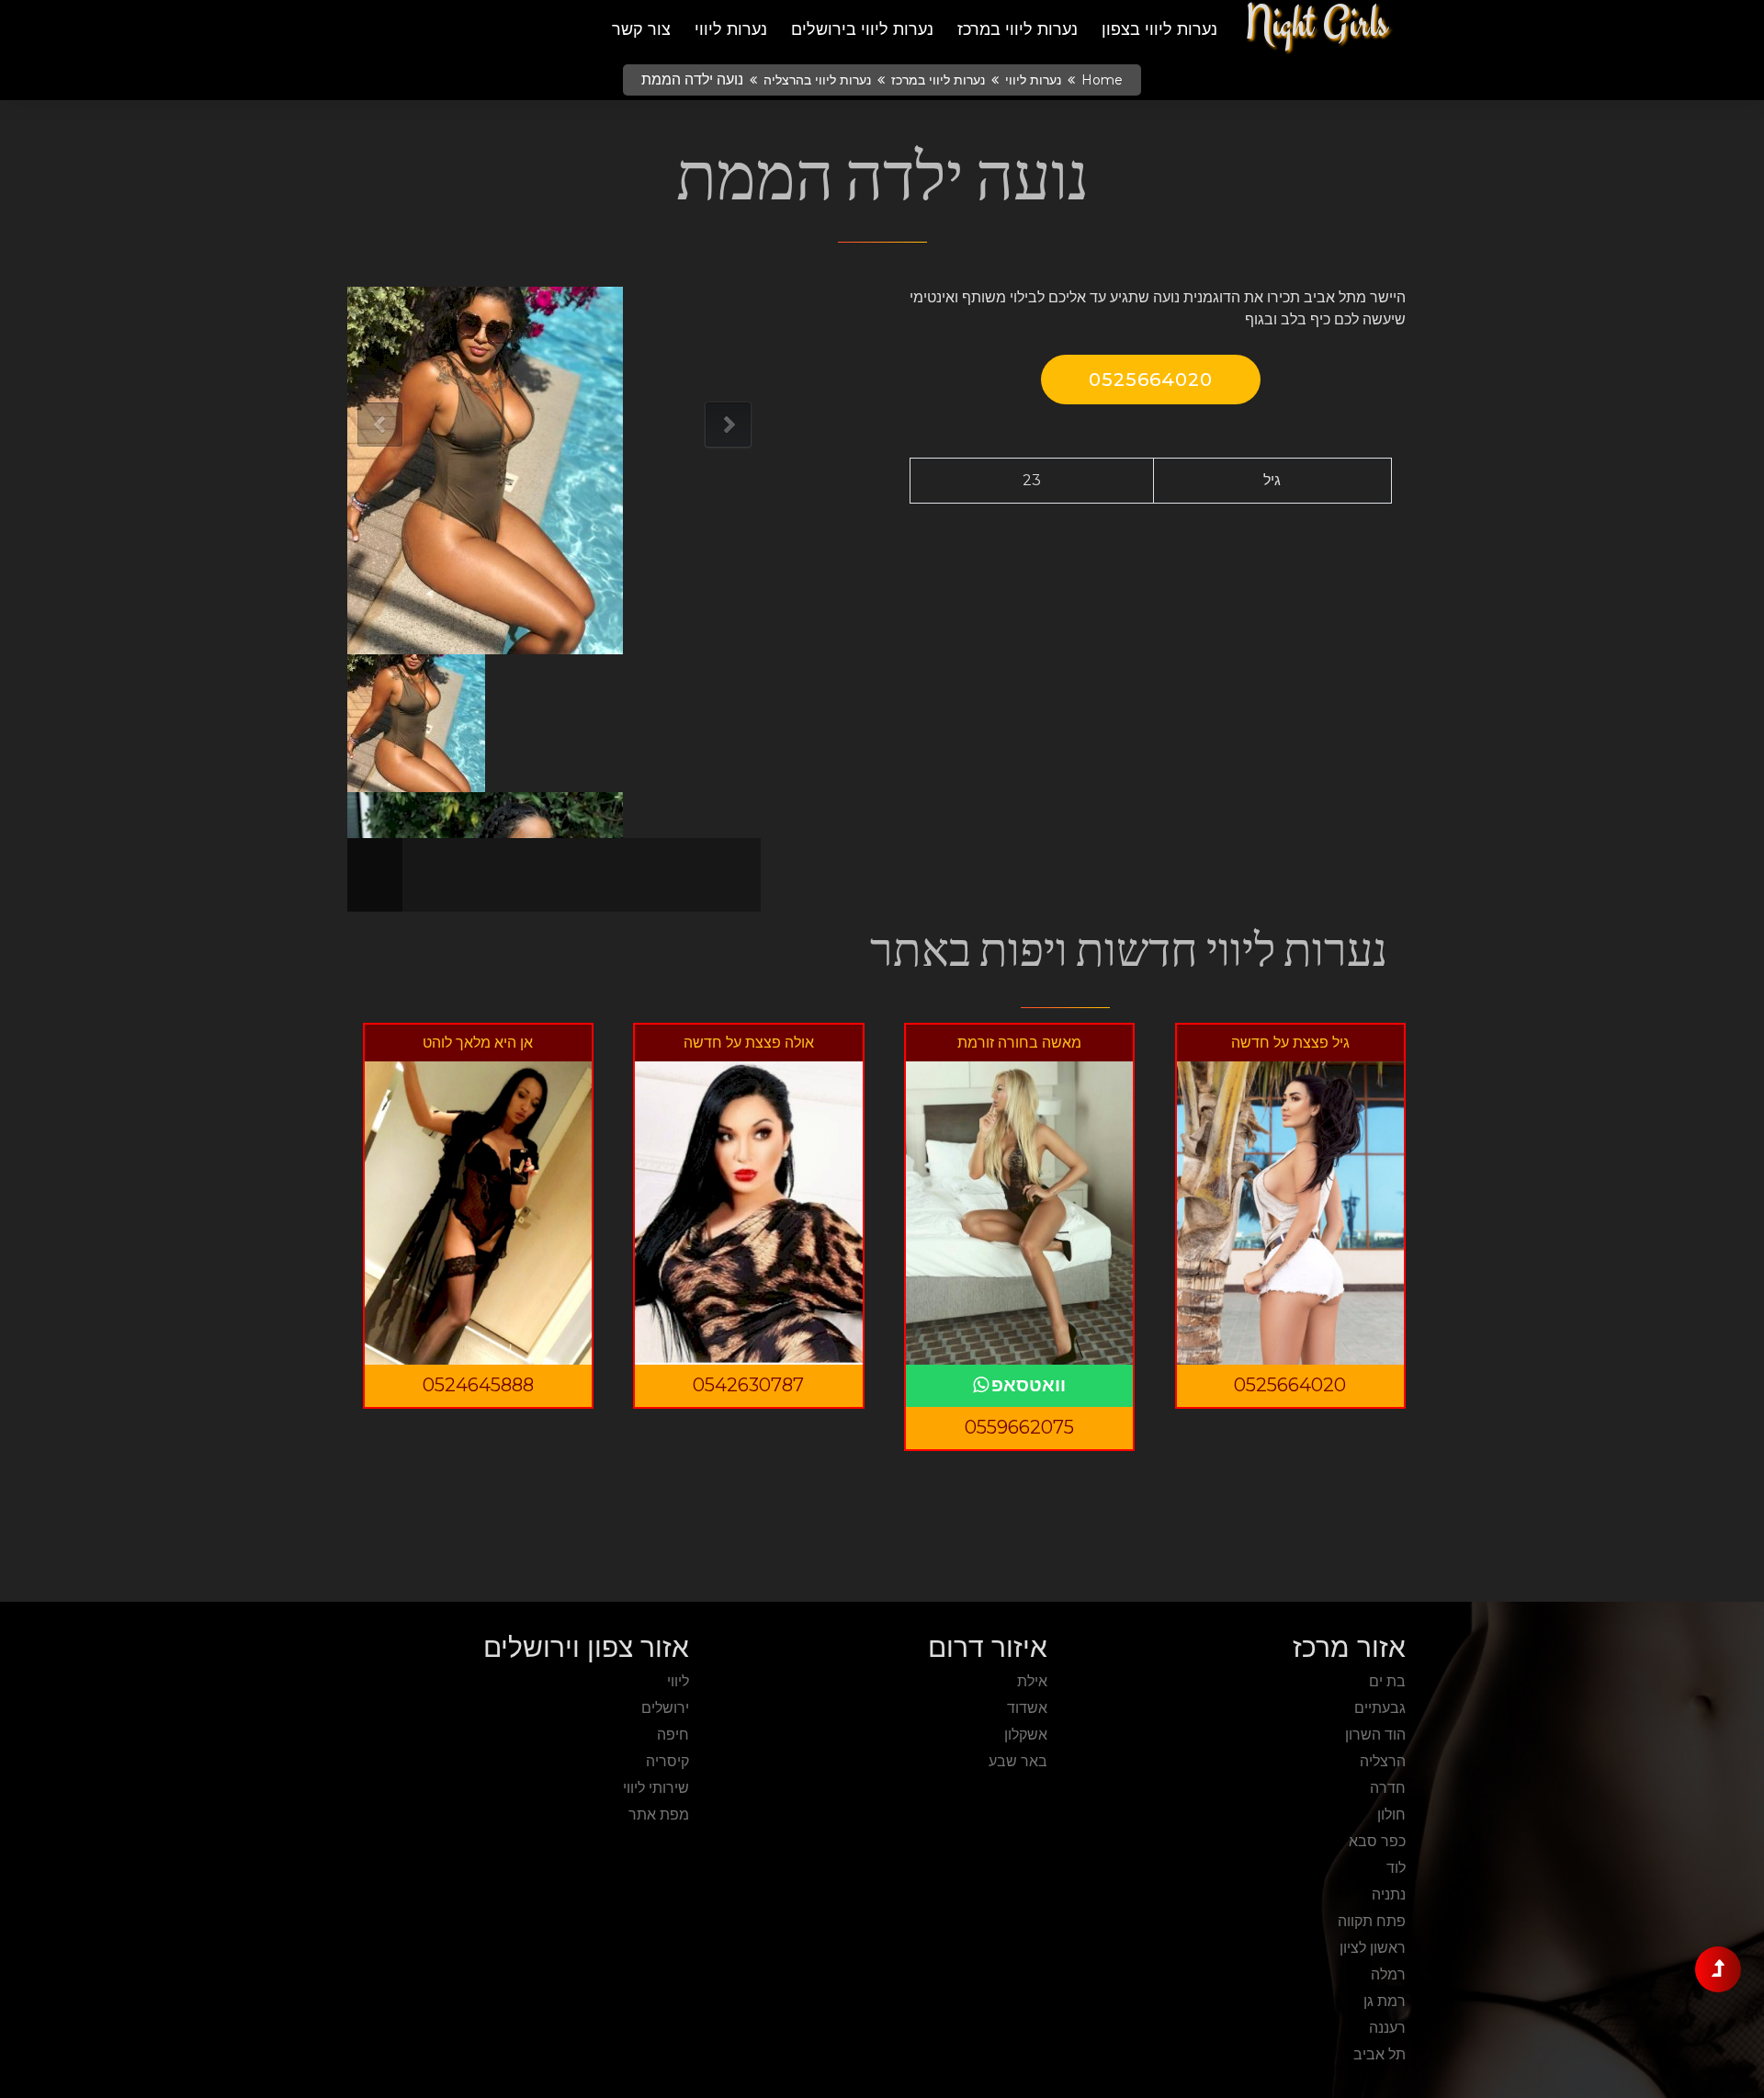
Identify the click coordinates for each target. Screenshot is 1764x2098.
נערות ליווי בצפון (1159, 29)
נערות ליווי (731, 29)
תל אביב (1380, 2054)
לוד (1396, 1868)
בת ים (1387, 1681)
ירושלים (665, 1708)
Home (1102, 80)
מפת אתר (659, 1814)
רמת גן (1385, 2001)
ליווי (678, 1681)
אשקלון (1026, 1735)
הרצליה (1383, 1761)
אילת (1032, 1681)
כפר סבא (1377, 1841)
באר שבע (1018, 1761)
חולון (1391, 1814)
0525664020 (1151, 380)
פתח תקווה (1372, 1921)
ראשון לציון (1373, 1948)
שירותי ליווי (656, 1788)
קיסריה (667, 1761)
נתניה (1389, 1894)
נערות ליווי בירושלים (862, 29)
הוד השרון (1375, 1735)
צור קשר (641, 29)
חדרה (1388, 1788)
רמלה (1388, 1974)
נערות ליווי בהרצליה (817, 80)
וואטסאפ (1029, 1385)
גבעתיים (1380, 1708)
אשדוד (1027, 1708)
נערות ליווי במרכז (1018, 29)
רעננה (1387, 2028)
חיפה (673, 1735)
